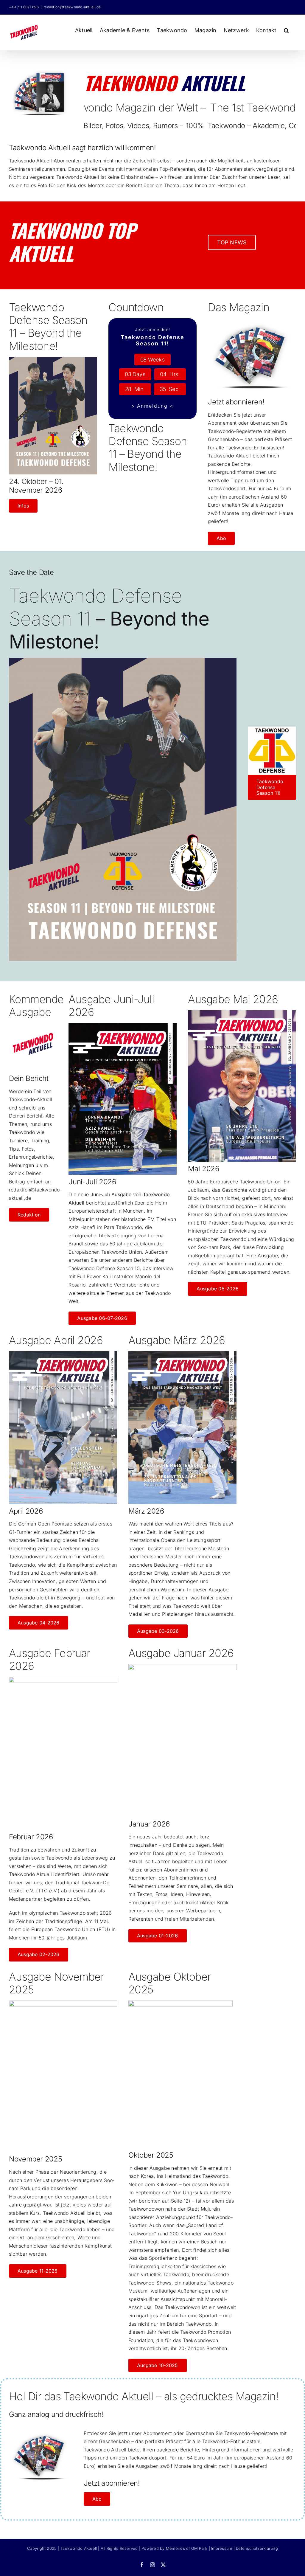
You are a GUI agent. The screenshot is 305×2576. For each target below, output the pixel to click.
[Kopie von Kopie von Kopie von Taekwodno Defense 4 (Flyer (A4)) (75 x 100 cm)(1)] (53, 359)
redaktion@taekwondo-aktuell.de (72, 7)
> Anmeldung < (152, 406)
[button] (286, 30)
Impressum (222, 2548)
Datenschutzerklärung (257, 2548)
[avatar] (41, 71)
